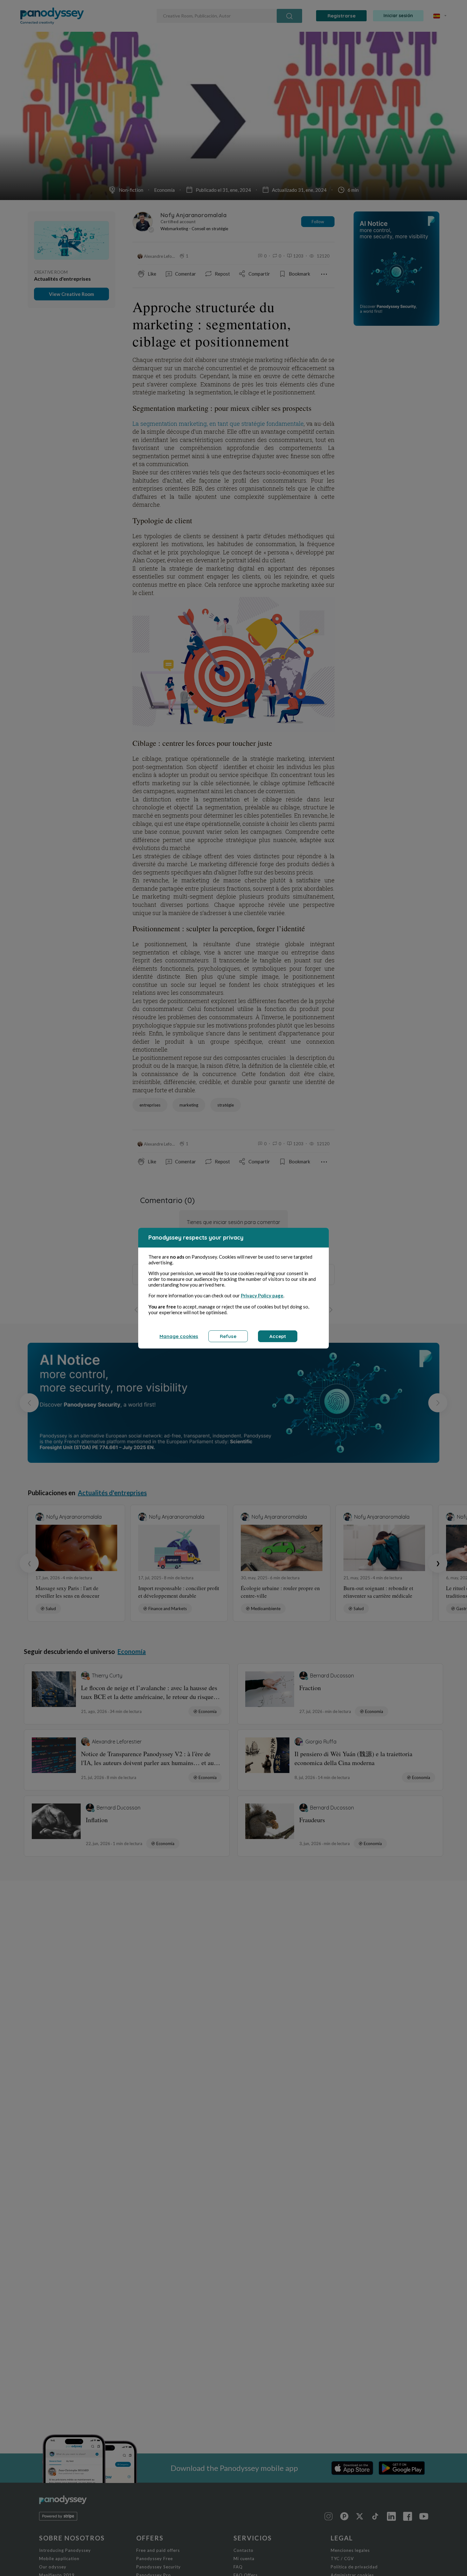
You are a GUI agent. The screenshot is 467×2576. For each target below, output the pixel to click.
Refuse (228, 1336)
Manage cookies (179, 1336)
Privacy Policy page (262, 1295)
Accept (278, 1336)
